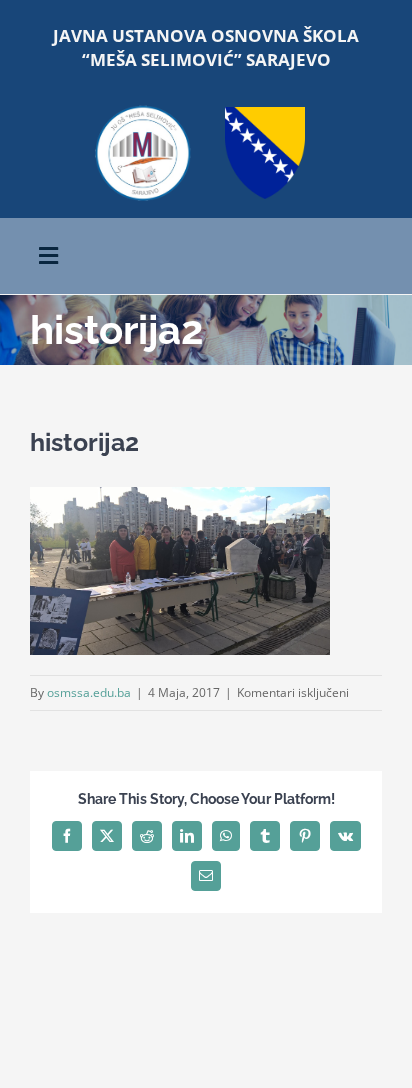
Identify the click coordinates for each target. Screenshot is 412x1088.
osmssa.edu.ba (89, 692)
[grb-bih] (265, 113)
